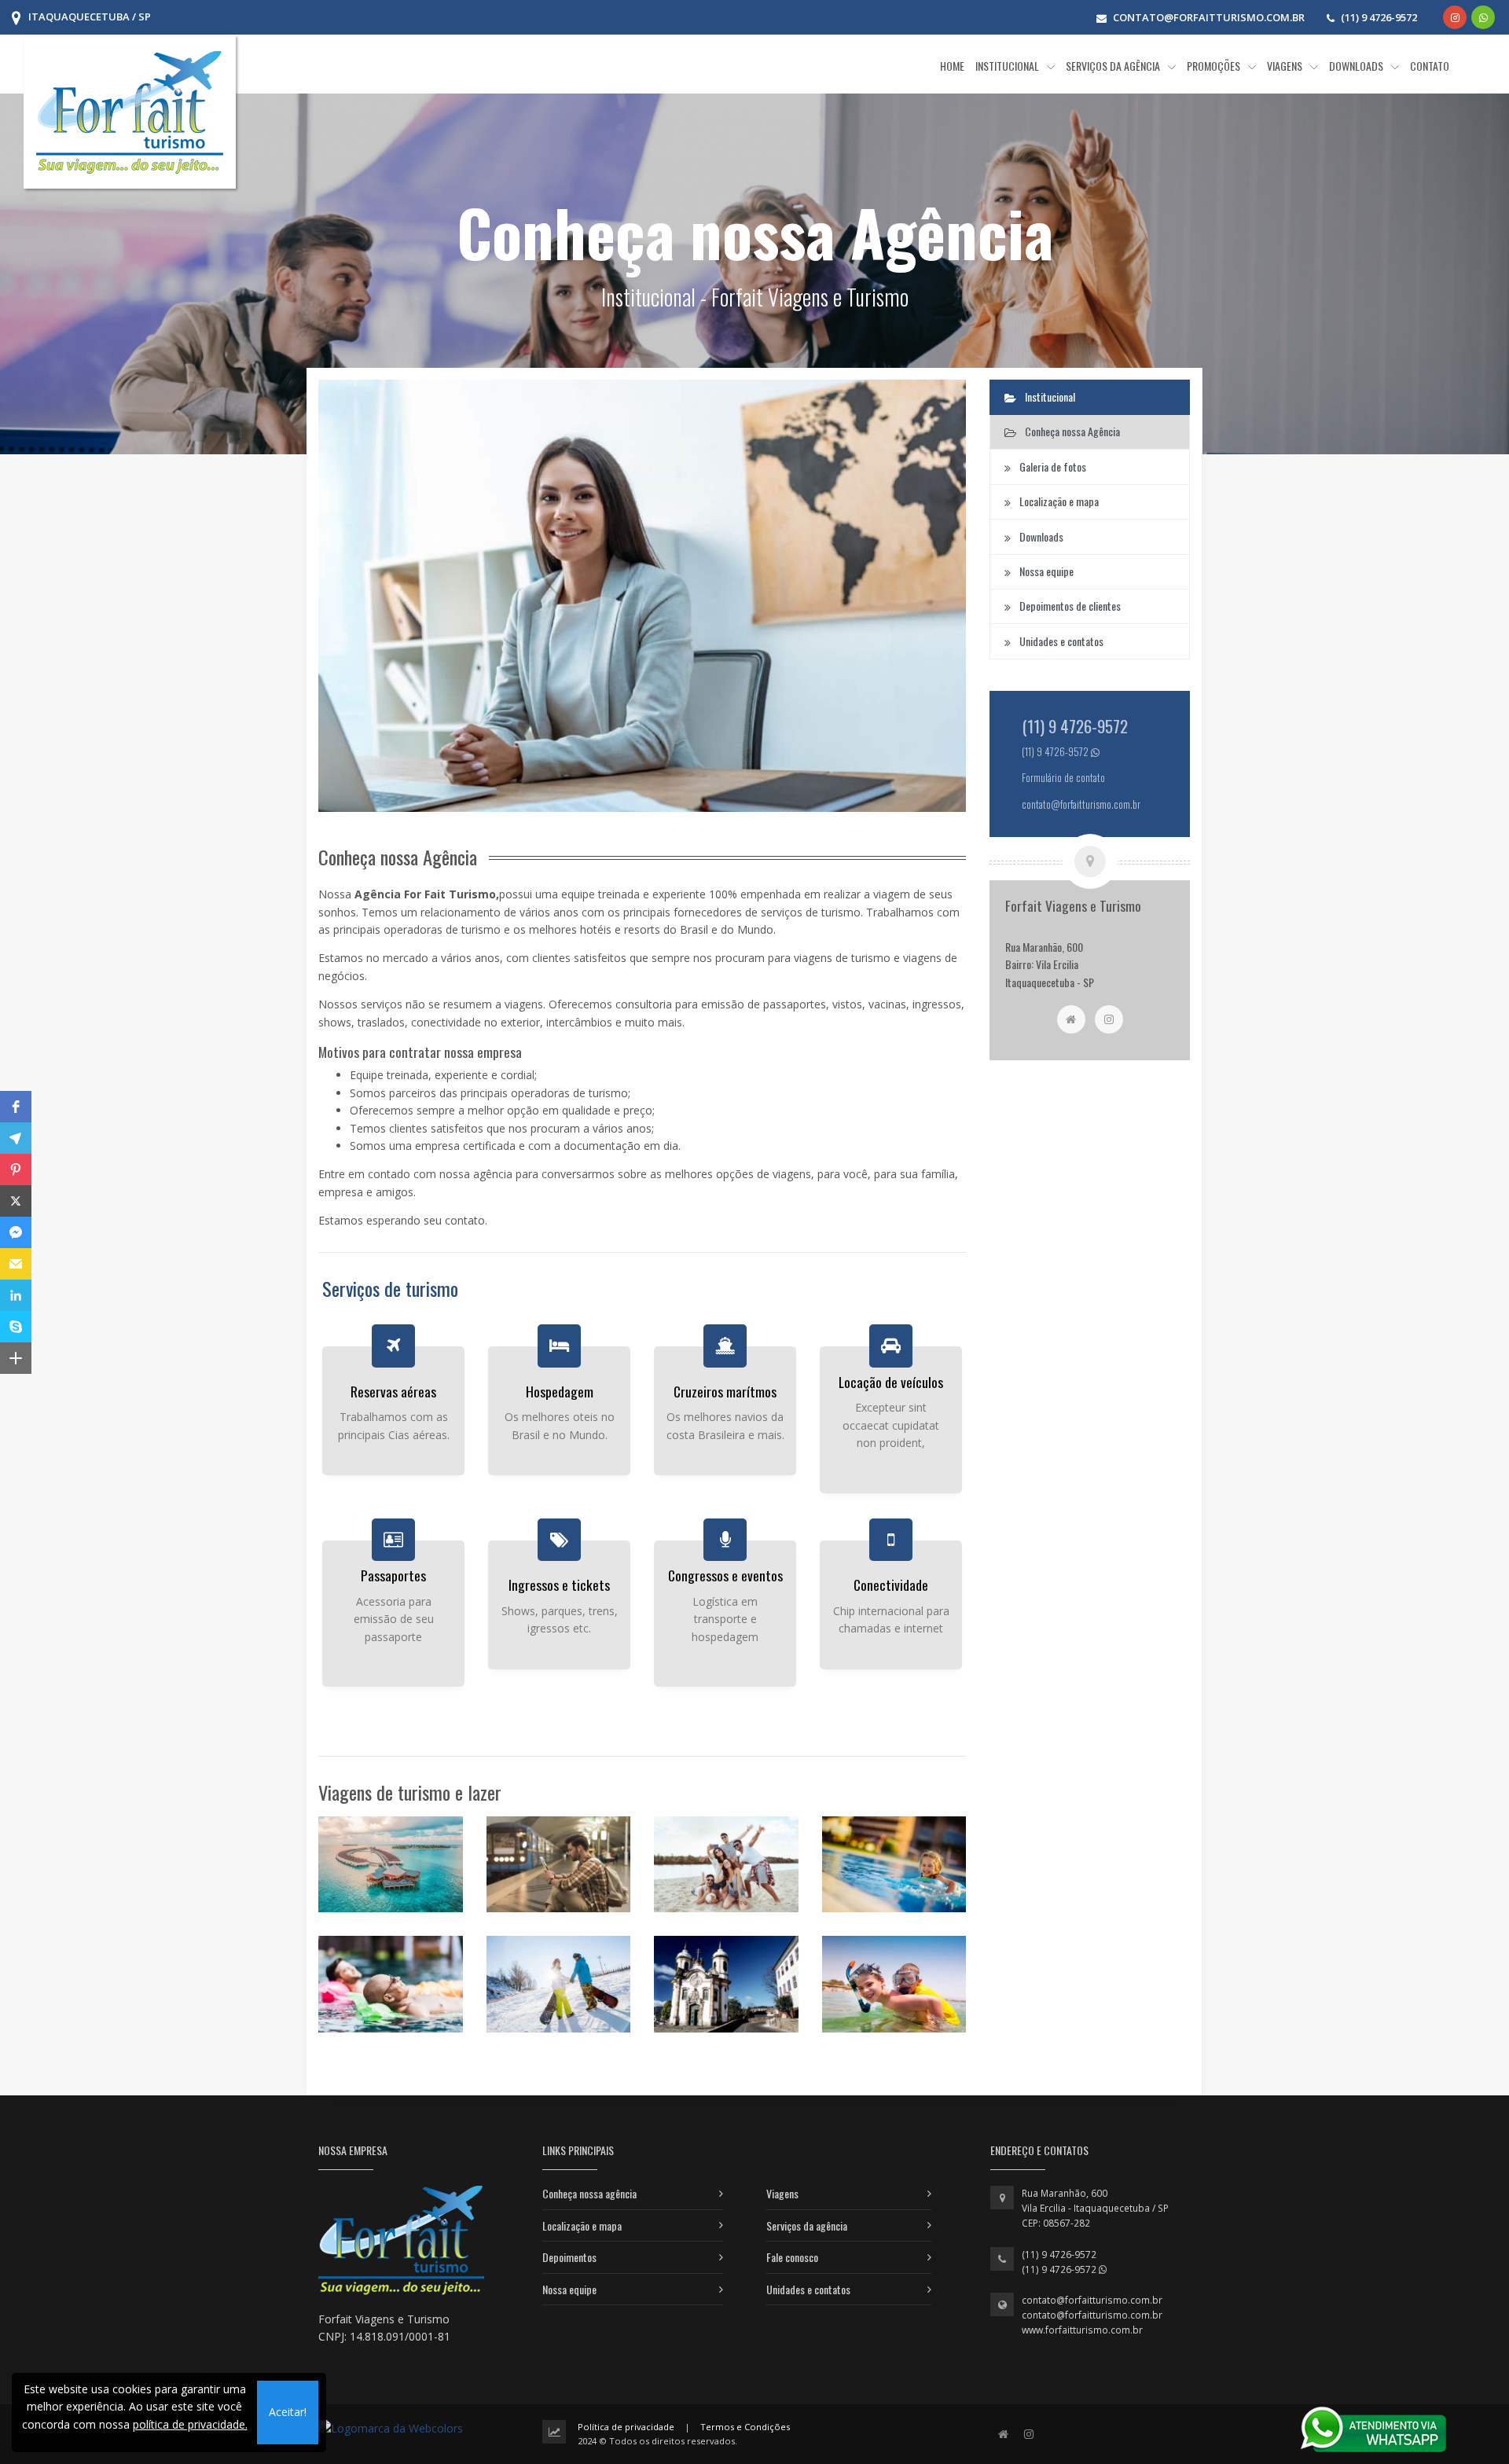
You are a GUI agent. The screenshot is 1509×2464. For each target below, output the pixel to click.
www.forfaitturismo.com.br (1082, 2330)
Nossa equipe (569, 2289)
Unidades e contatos (808, 2289)
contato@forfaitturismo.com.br (1092, 2300)
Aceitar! (288, 2412)
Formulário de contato (1063, 778)
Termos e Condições (745, 2427)
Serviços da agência (807, 2225)
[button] (16, 1107)
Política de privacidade (626, 2427)
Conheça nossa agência (589, 2193)
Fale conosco (792, 2257)
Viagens (782, 2193)
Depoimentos (569, 2257)
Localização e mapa (582, 2225)
